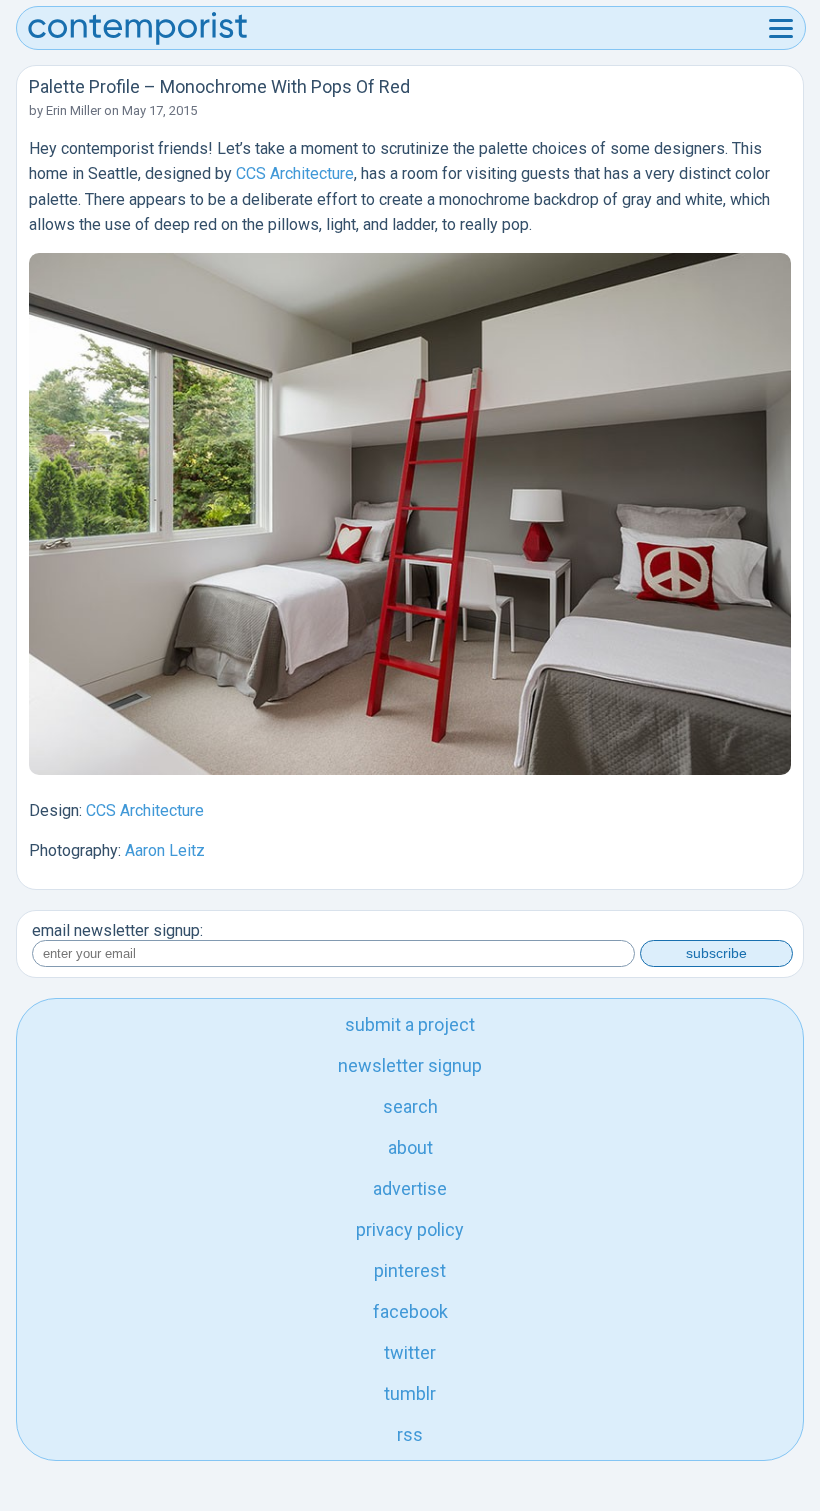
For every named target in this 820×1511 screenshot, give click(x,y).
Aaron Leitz (165, 850)
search (410, 1106)
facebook (410, 1311)
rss (410, 1434)
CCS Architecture (295, 173)
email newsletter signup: (117, 930)
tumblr (410, 1393)
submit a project (410, 1024)
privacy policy (410, 1229)
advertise (410, 1188)
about (410, 1147)
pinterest (410, 1270)
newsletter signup (410, 1065)
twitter (410, 1352)
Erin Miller (73, 110)
